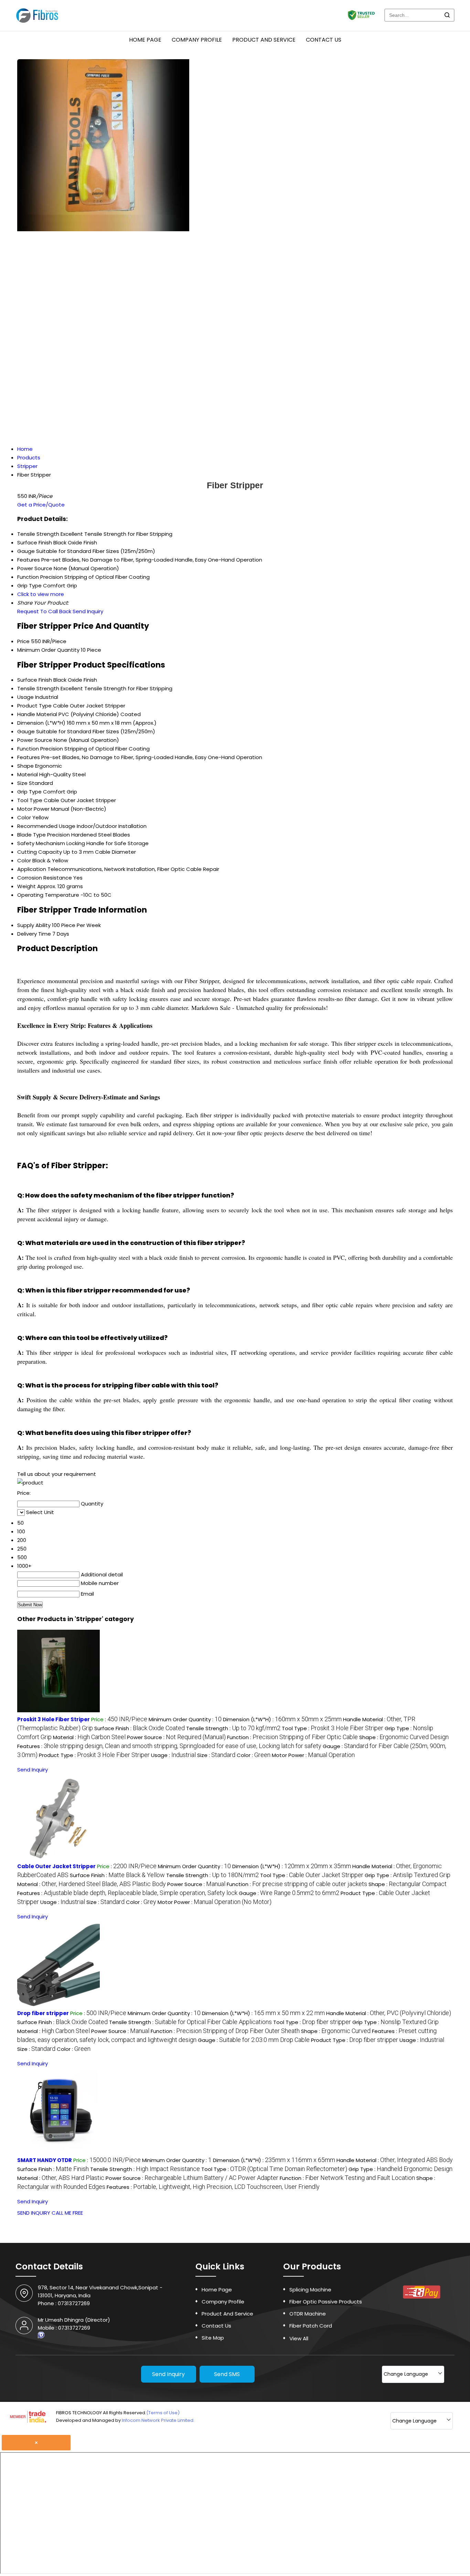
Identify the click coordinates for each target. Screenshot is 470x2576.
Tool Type (30, 800)
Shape (25, 766)
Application (32, 869)
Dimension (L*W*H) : (282, 1719)
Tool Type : (333, 1728)
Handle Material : (389, 2013)
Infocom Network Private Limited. (158, 2420)
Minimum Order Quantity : (185, 1719)
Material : (89, 1737)
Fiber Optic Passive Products (326, 2302)
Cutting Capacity (40, 852)
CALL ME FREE (67, 2213)
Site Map (213, 2338)
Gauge (26, 731)
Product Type (34, 706)
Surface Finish (35, 680)
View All (299, 2338)
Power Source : (176, 1737)
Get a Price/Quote (41, 505)
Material (28, 774)
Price (23, 641)
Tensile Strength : (233, 1728)
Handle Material (37, 714)
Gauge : (289, 1893)
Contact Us (324, 40)
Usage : (173, 1755)
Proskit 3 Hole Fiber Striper (54, 1719)
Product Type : (94, 1755)
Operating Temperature (48, 895)
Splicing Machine (310, 2290)
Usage (25, 697)
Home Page (145, 40)
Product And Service (264, 40)
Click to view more (41, 594)
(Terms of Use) (163, 2413)
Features (29, 757)
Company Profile (197, 40)
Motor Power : (313, 1755)
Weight (26, 886)
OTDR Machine (308, 2314)
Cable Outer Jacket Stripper (56, 1866)
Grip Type (29, 792)
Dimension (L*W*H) (41, 723)
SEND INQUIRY (34, 2213)
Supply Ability (34, 925)
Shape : (404, 1737)
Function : (292, 1737)
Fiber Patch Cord (311, 2326)
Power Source (35, 740)
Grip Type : (408, 1875)
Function (28, 749)
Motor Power (33, 809)
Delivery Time (34, 934)
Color (24, 817)
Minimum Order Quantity (48, 650)
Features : (169, 1746)
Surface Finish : (140, 1728)
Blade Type (31, 835)
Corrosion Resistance (45, 878)
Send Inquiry (88, 611)
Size (22, 783)
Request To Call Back (44, 611)
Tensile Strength (38, 688)
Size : (216, 1755)
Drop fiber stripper (43, 2013)
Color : (254, 1755)
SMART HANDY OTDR (45, 2160)
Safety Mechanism (41, 843)
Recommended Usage (46, 826)
